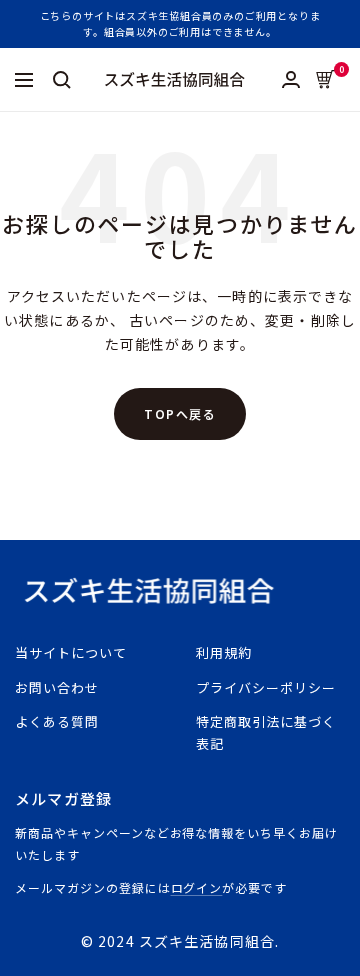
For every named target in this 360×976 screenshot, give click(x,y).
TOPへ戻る (180, 413)
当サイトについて (71, 652)
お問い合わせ (57, 687)
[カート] (325, 79)
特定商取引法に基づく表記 (266, 732)
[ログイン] (291, 79)
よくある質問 (57, 721)
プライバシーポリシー (266, 687)
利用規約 (224, 652)
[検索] (62, 80)
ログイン (197, 887)
